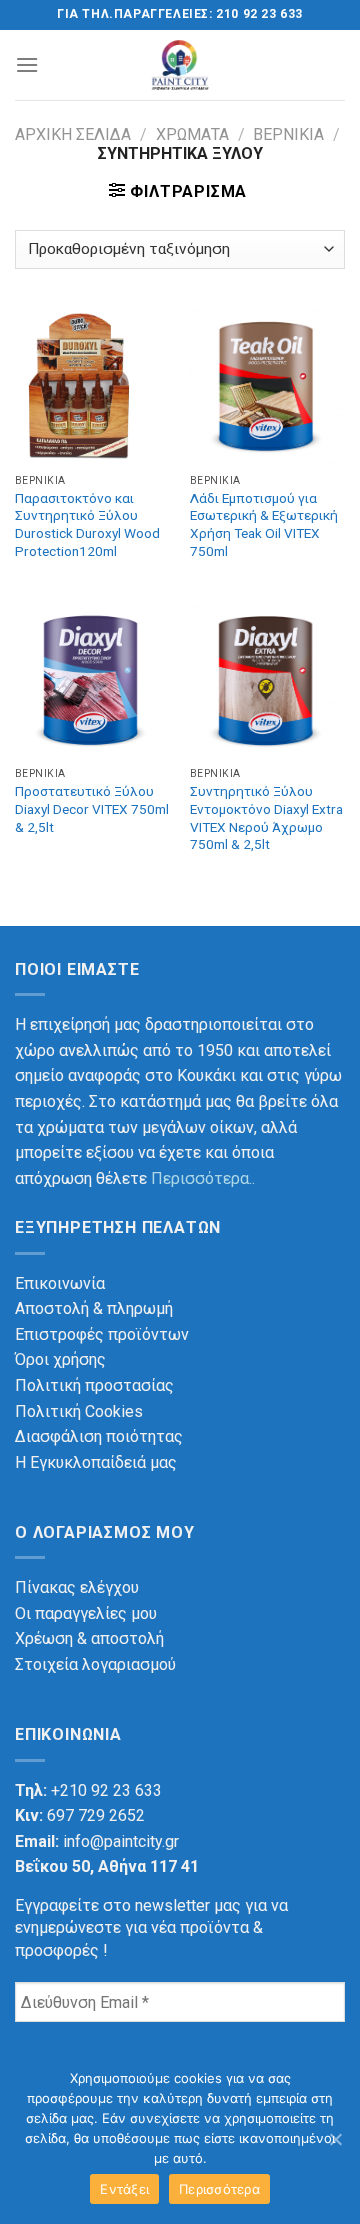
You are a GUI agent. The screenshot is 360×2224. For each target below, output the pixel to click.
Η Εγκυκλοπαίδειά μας (96, 1462)
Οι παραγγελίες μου (86, 1613)
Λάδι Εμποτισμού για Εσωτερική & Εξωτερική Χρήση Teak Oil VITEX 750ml (264, 524)
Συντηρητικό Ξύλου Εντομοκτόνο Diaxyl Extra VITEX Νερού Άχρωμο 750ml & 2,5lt (266, 817)
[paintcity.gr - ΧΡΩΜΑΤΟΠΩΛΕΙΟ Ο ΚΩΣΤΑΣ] (180, 65)
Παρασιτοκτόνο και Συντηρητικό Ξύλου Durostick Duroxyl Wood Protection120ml (87, 524)
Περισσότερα (219, 2189)
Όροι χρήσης (60, 1359)
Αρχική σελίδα (73, 134)
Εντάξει (124, 2189)
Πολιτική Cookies (79, 1411)
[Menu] (27, 64)
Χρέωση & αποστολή (89, 1638)
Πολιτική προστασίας (94, 1385)
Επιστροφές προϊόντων (102, 1334)
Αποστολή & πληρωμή (94, 1308)
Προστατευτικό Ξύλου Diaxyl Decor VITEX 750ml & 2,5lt (92, 808)
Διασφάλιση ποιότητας (99, 1436)
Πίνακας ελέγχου (77, 1587)
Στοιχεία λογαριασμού (95, 1664)
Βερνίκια (288, 134)
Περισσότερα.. (203, 1178)
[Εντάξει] (335, 2139)
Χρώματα (192, 134)
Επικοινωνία (60, 1283)
